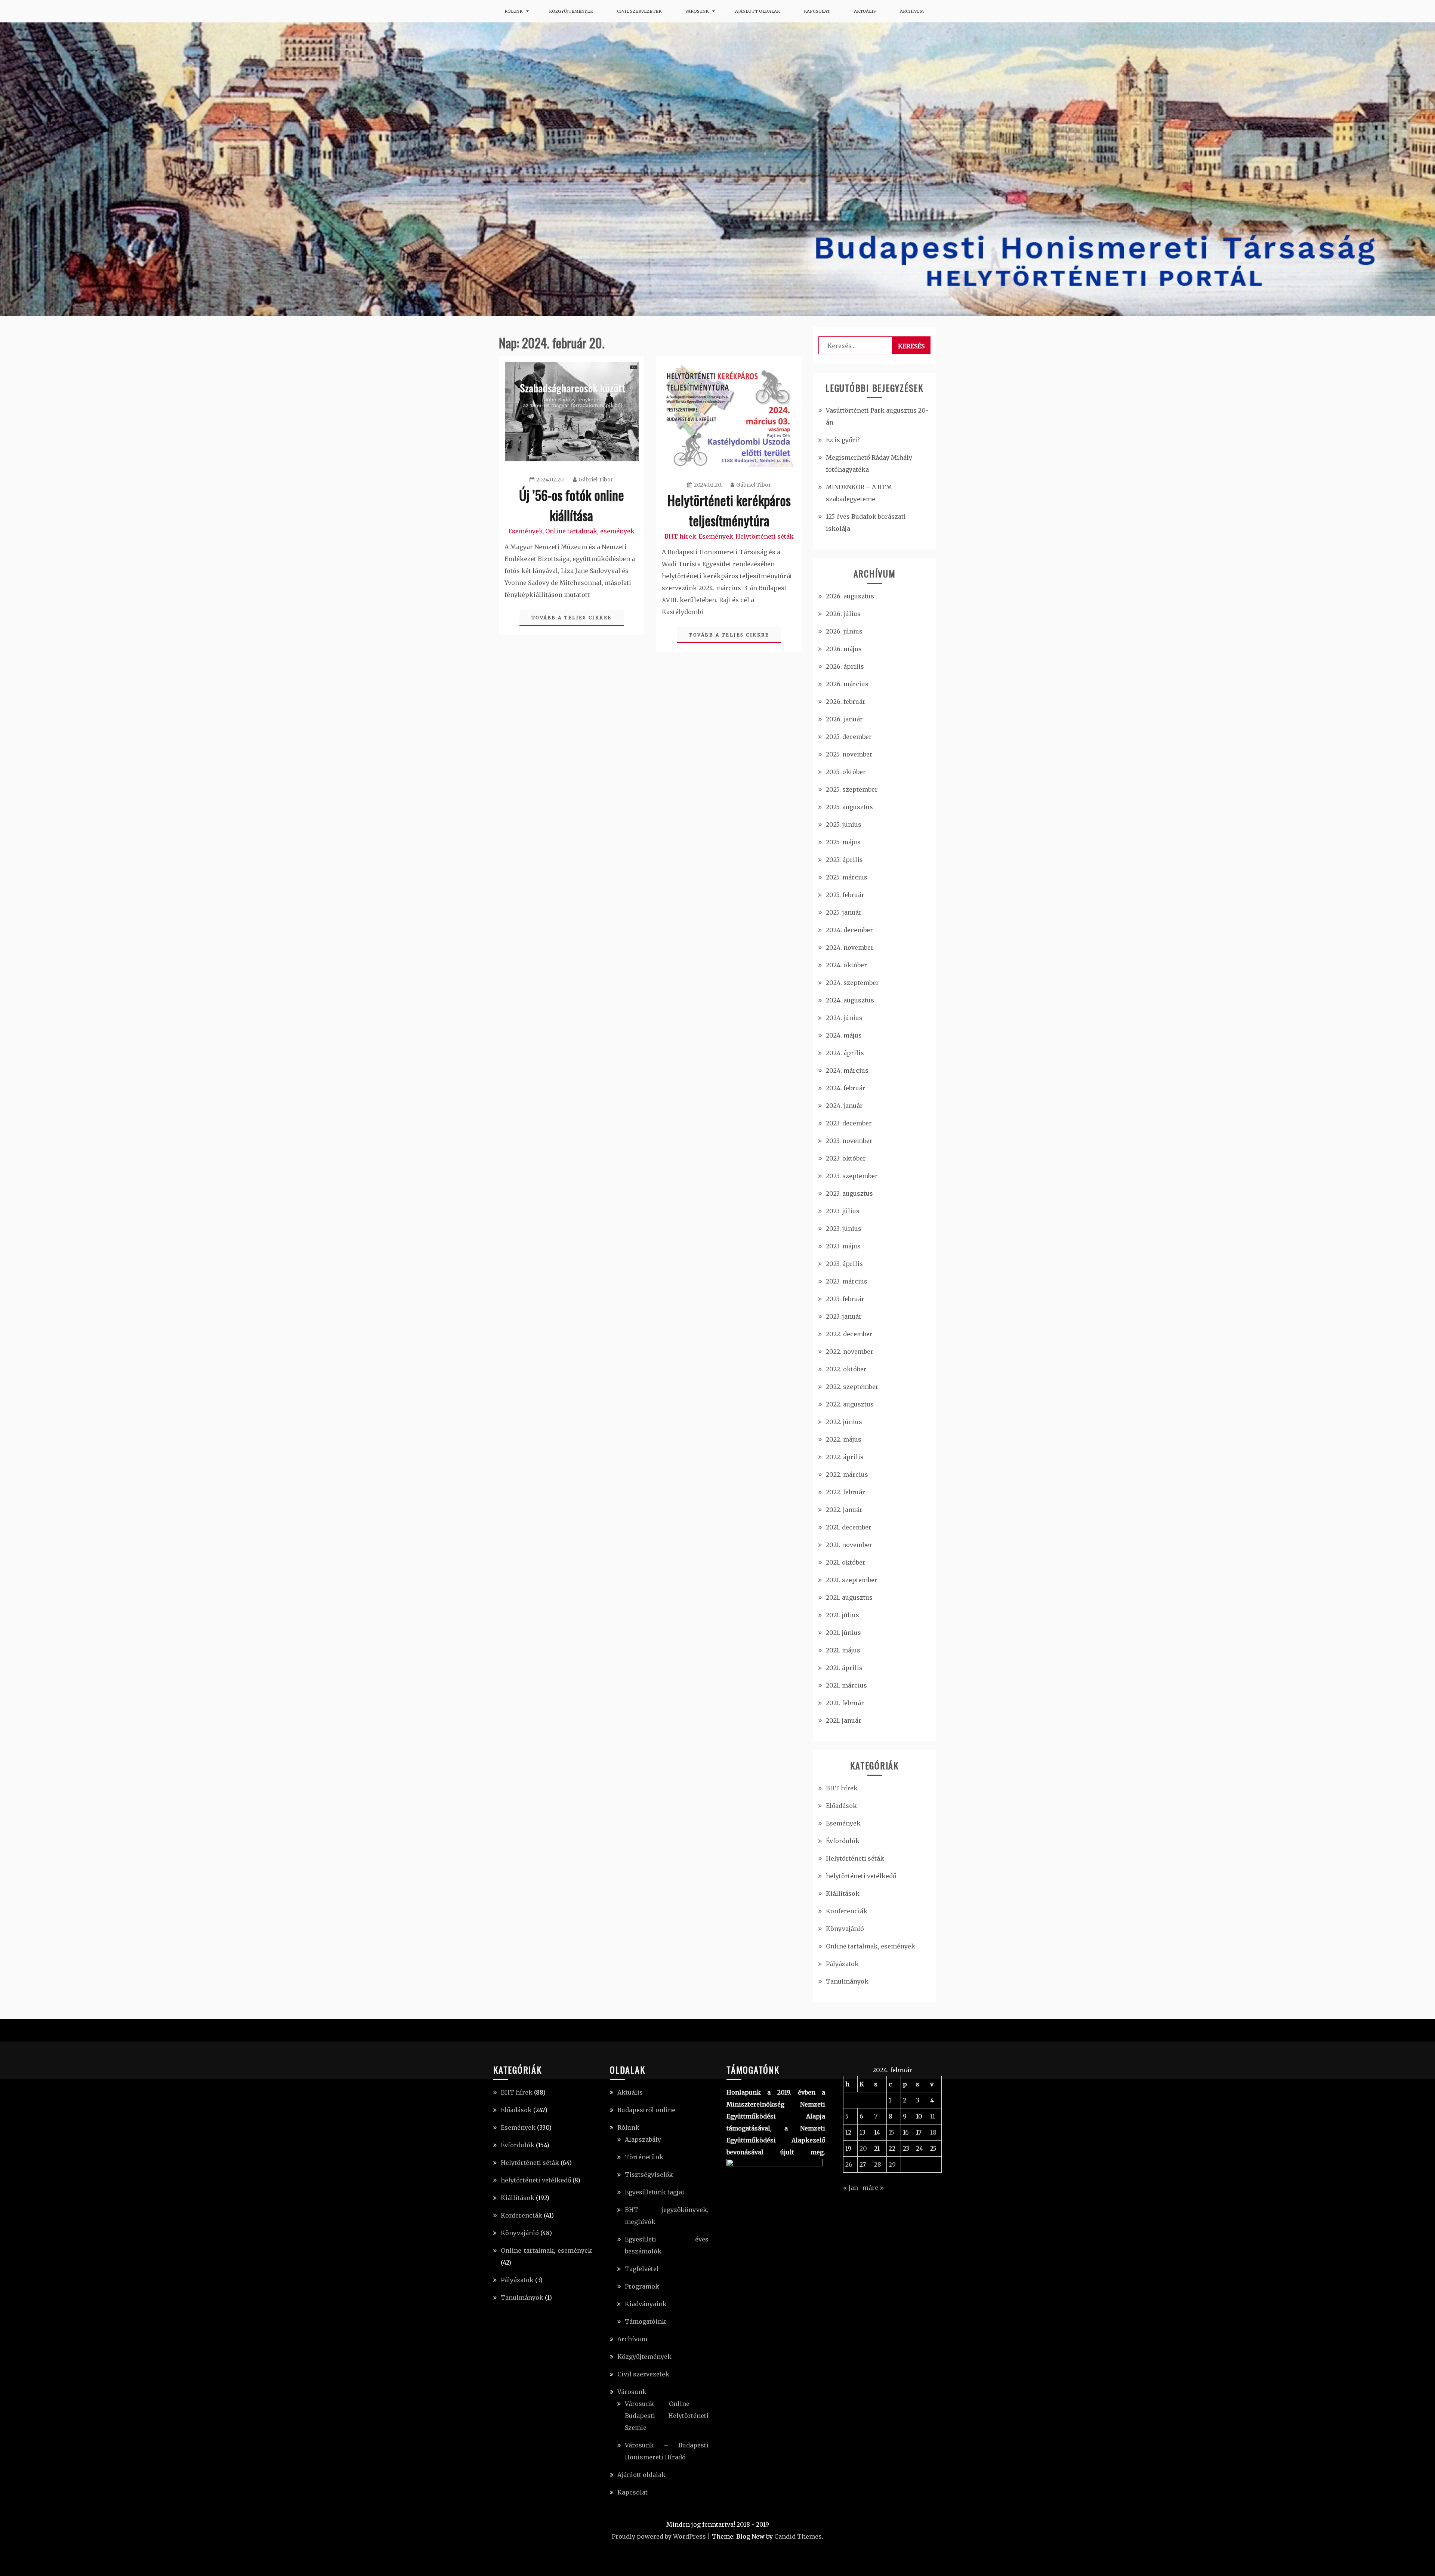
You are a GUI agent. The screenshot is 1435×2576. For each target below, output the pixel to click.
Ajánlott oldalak (757, 11)
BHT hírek (680, 536)
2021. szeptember (852, 1580)
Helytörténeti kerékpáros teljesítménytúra (729, 510)
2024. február (846, 1088)
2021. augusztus (849, 1597)
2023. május (843, 1246)
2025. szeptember (852, 789)
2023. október (846, 1158)
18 (933, 2132)
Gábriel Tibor (596, 480)
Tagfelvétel (642, 2269)
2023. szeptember (852, 1176)
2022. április (845, 1457)
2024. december (849, 930)
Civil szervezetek (639, 11)
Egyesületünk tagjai (655, 2192)
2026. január (844, 719)
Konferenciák (847, 1911)
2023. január (844, 1316)
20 (863, 2148)
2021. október (846, 1562)
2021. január (844, 1720)
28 (878, 2164)
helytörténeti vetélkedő (861, 1876)
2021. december (849, 1527)
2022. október (846, 1369)
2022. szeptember (852, 1387)
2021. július (843, 1615)
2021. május (843, 1650)
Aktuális (865, 11)
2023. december (849, 1123)
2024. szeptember (852, 983)
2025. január (844, 912)
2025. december (849, 737)
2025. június (844, 825)
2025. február (845, 895)
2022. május (844, 1439)
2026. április (845, 666)
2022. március (847, 1475)
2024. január (844, 1106)
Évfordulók (843, 1841)
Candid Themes (798, 2536)
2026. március (847, 684)
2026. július (843, 614)
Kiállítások (843, 1894)
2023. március (847, 1281)
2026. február (846, 702)
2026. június (844, 631)
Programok (642, 2286)
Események (526, 531)
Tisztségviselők (649, 2175)
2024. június (844, 1018)
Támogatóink (645, 2321)
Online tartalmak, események (590, 531)
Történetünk (644, 2157)
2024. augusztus (850, 1000)
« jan (851, 2188)
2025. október (846, 772)
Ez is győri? (843, 440)
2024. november (850, 947)
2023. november (849, 1141)
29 (892, 2164)
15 (891, 2132)
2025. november (849, 754)
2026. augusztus (850, 596)
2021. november (849, 1545)
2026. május (844, 649)
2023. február (845, 1299)
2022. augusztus (850, 1404)
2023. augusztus (849, 1193)
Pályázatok (842, 1964)
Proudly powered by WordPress (659, 2536)
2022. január (844, 1510)
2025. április (844, 860)
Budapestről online (646, 2110)
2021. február (845, 1703)
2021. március (846, 1685)
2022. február (845, 1492)
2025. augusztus (849, 807)
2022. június (844, 1422)
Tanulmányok (847, 1981)
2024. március (847, 1070)
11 (933, 2116)
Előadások (841, 1806)
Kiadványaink (646, 2304)
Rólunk (513, 11)
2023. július (843, 1211)
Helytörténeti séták (765, 536)
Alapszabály (643, 2139)
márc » (873, 2188)
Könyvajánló (845, 1929)
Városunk (697, 11)
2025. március (847, 877)
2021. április (844, 1668)
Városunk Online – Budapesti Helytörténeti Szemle (667, 2416)
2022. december (849, 1334)
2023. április (844, 1264)
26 (849, 2164)
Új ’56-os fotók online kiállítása (572, 505)
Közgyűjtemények (571, 11)
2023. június (844, 1229)
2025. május (843, 842)
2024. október (846, 965)
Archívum (912, 11)
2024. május (844, 1035)
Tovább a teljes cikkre (572, 618)
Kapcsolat (817, 11)
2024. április (845, 1053)
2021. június (843, 1633)
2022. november (850, 1352)
